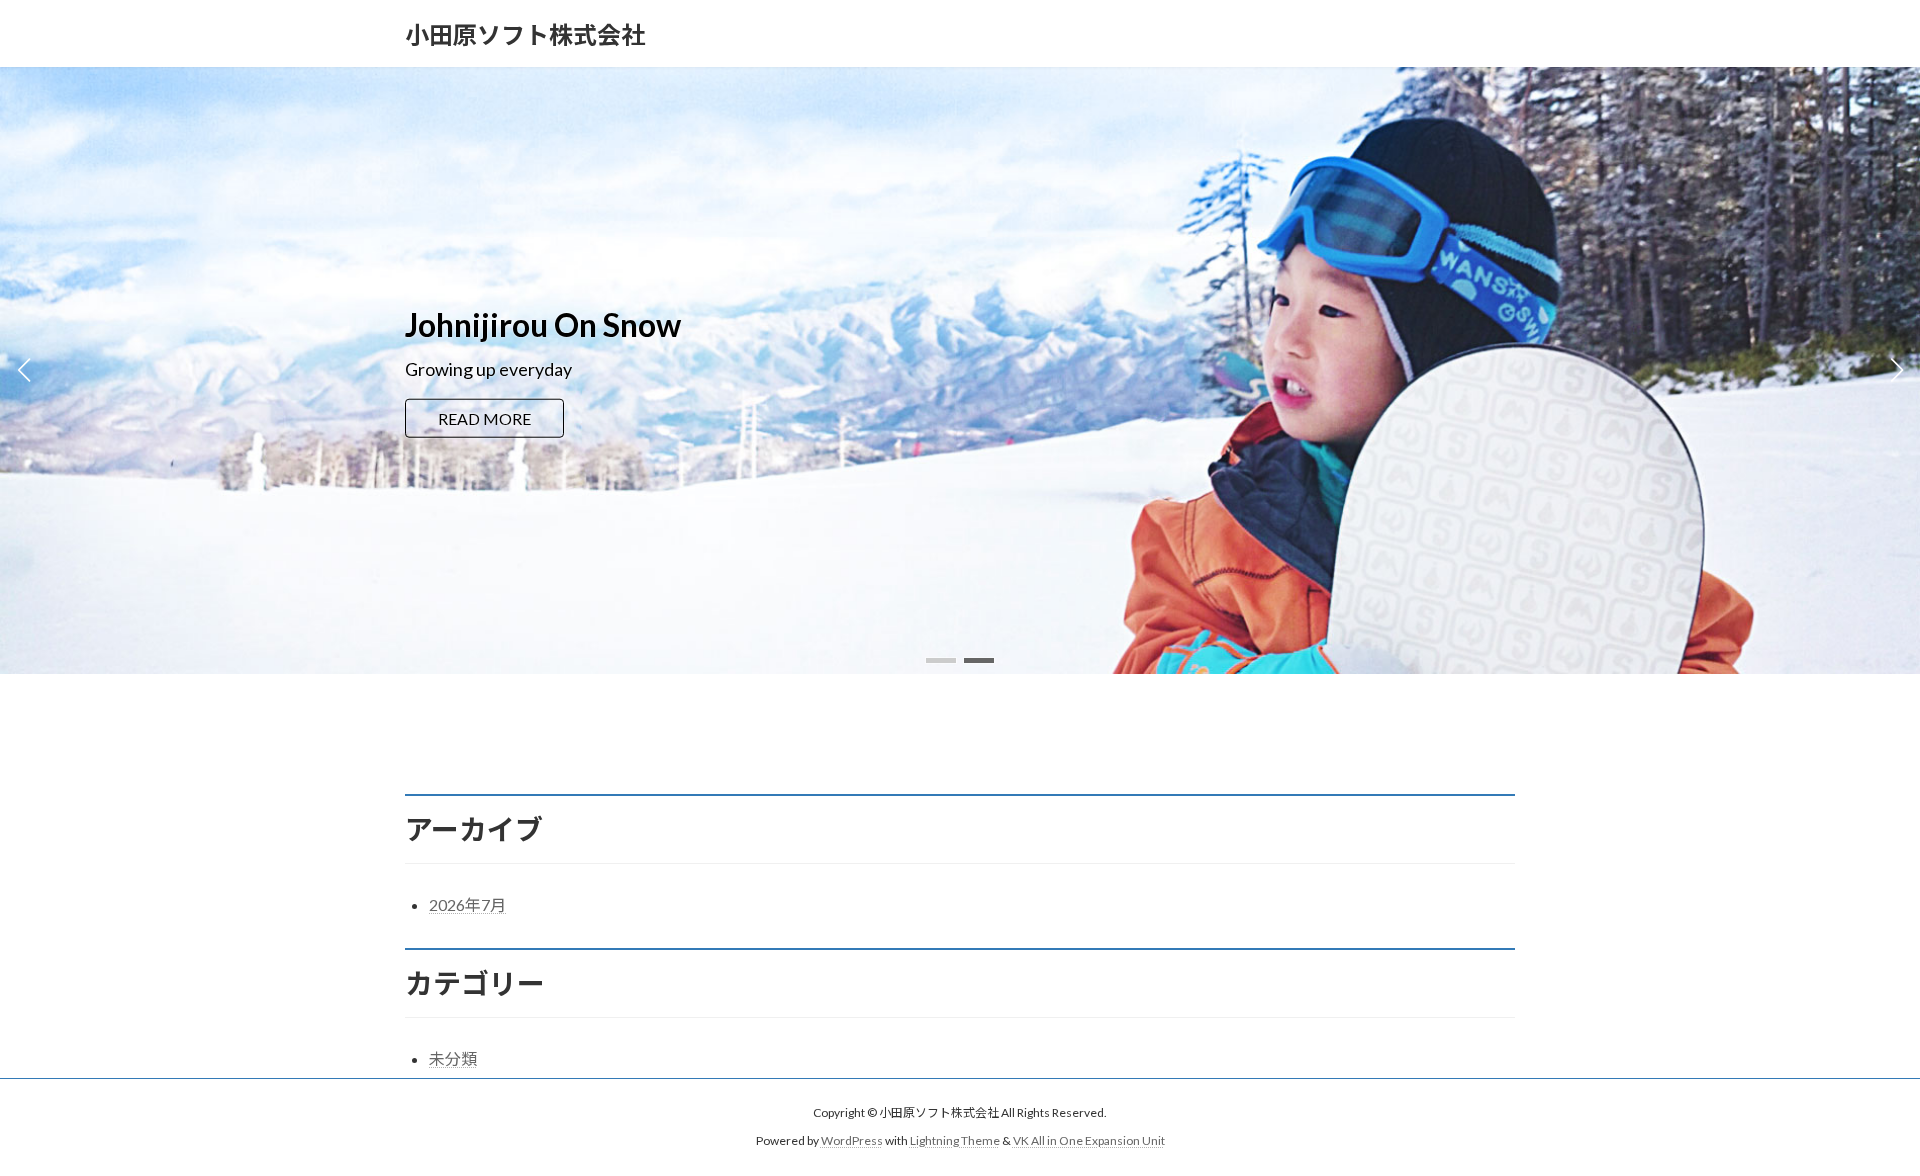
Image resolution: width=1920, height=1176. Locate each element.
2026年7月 (467, 904)
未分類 (453, 1058)
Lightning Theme (955, 1140)
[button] (941, 660)
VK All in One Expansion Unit (1089, 1140)
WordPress (852, 1140)
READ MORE (484, 431)
